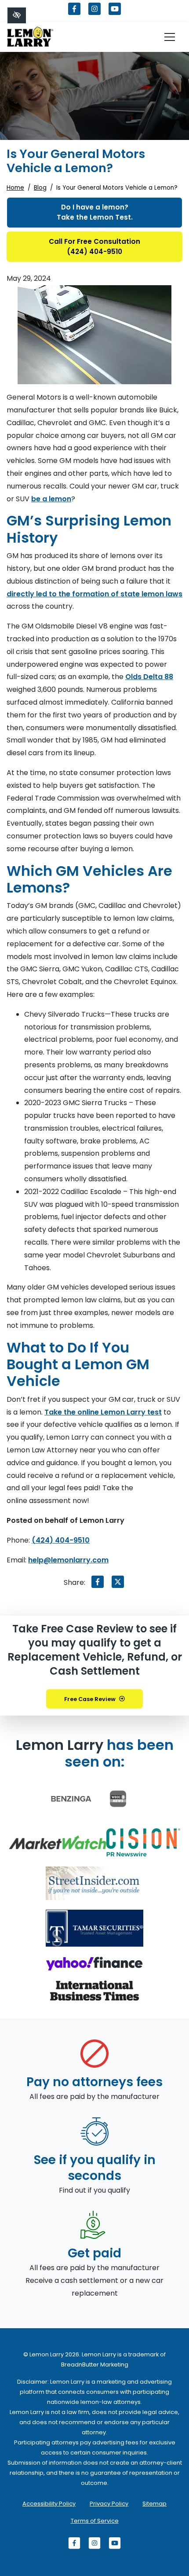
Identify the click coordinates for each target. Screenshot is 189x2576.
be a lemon (51, 499)
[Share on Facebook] (98, 1584)
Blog (40, 188)
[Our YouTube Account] (115, 13)
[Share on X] (118, 1584)
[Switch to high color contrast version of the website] (17, 15)
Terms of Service (95, 2521)
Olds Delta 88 (149, 677)
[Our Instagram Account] (94, 13)
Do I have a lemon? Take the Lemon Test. (95, 212)
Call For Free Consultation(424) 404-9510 (94, 246)
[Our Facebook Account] (74, 13)
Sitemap (154, 2504)
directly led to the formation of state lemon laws (94, 594)
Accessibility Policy (49, 2504)
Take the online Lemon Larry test (103, 1412)
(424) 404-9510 (61, 1540)
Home (15, 188)
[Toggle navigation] (170, 37)
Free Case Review (90, 1699)
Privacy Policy (109, 2504)
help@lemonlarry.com (68, 1560)
